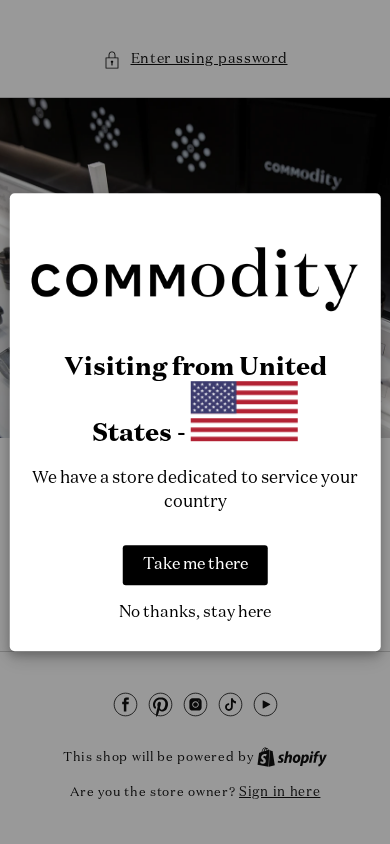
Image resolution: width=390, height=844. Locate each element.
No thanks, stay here (195, 613)
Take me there (195, 565)
